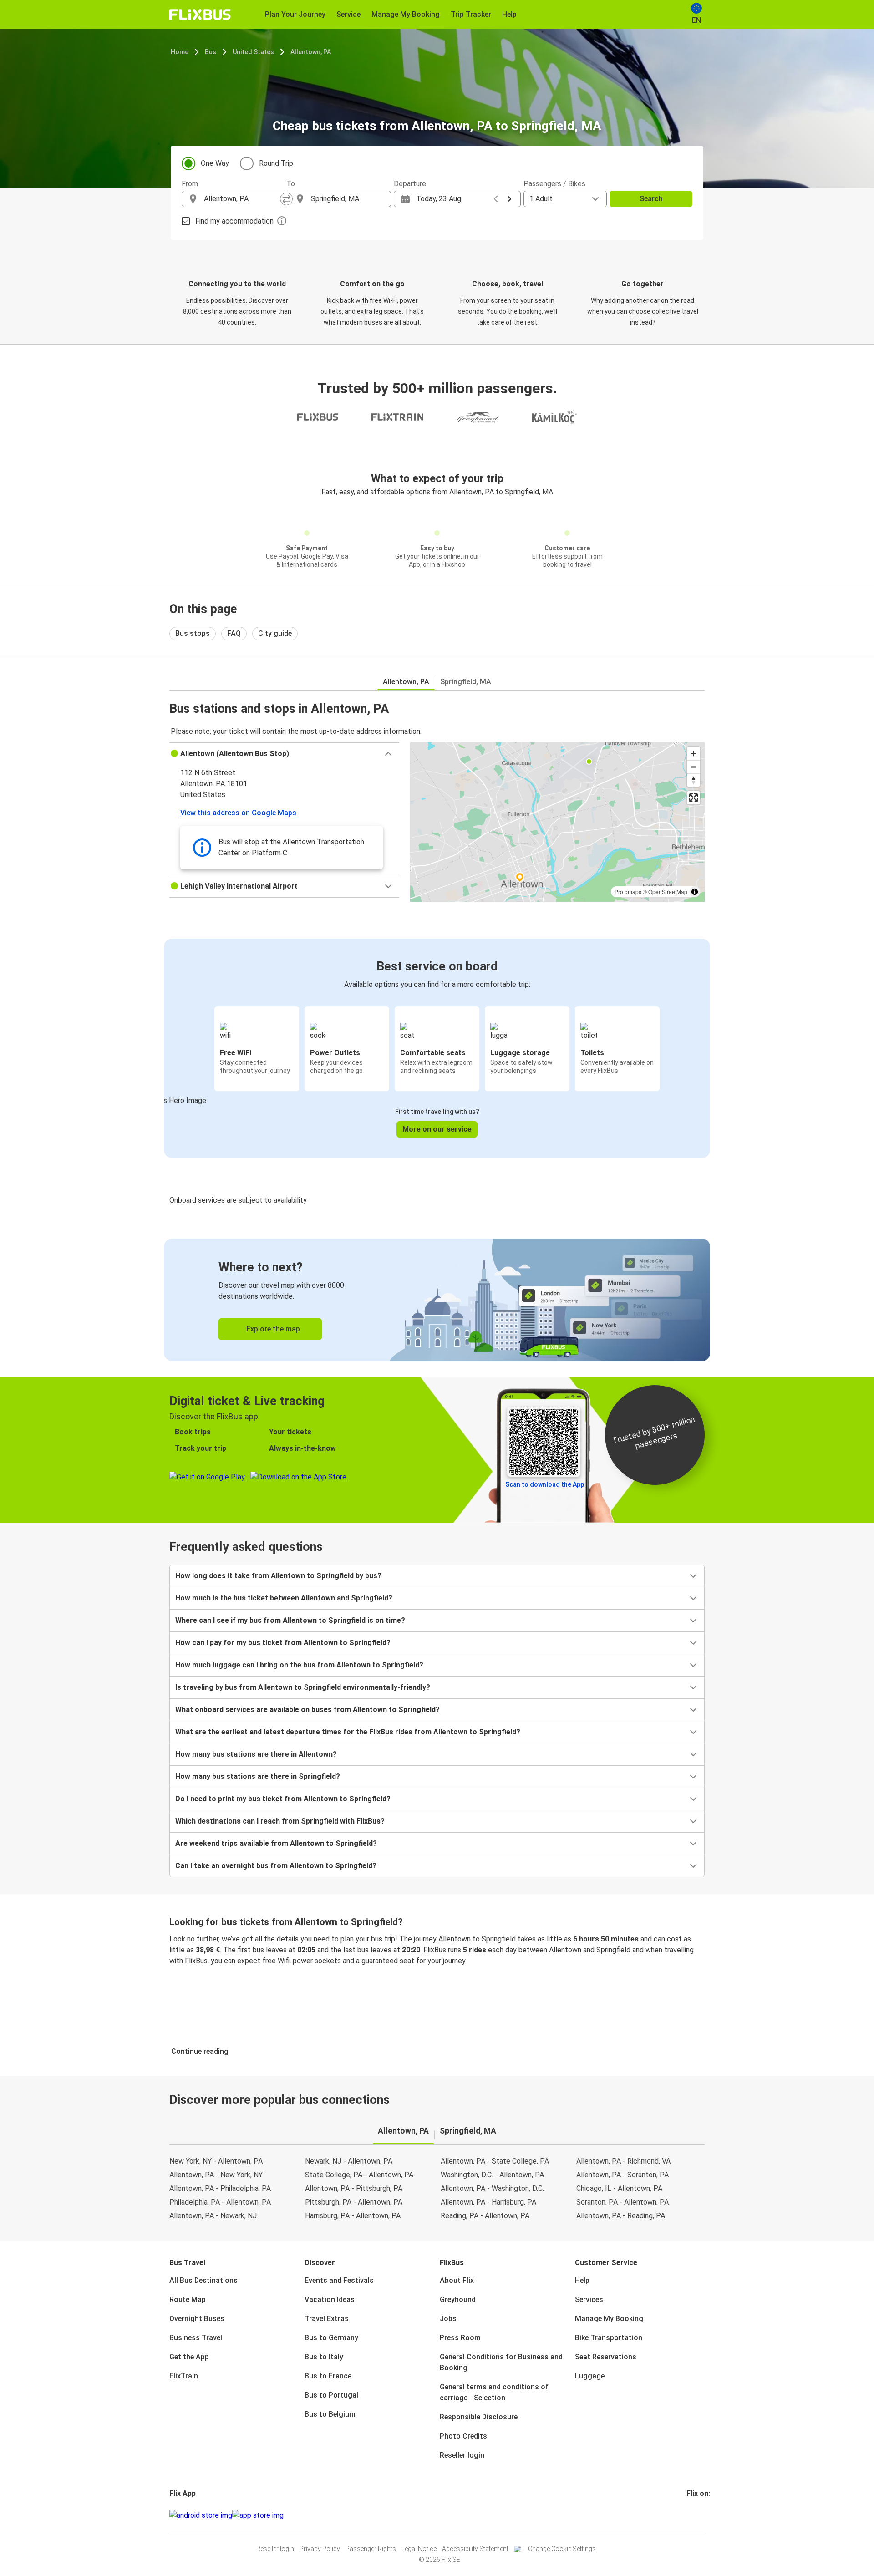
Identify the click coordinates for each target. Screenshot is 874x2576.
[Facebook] (688, 2515)
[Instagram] (691, 2515)
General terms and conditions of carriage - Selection (494, 2392)
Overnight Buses (197, 2319)
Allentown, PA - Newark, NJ (213, 2216)
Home (180, 52)
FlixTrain (184, 2376)
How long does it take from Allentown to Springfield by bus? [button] (278, 1576)
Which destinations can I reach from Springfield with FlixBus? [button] (280, 1821)
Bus (211, 52)
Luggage (590, 2376)
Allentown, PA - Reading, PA (621, 2216)
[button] (284, 754)
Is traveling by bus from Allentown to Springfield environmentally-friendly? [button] (303, 1687)
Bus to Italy (324, 2357)
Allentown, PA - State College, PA (495, 2161)
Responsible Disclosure (479, 2417)
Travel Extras (327, 2319)
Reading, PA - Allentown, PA (485, 2216)
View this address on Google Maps (238, 813)
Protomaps (628, 892)
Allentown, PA (311, 52)
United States (253, 52)
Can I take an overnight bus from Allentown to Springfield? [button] (276, 1866)
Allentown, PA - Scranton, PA (622, 2175)
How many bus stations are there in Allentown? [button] (256, 1754)
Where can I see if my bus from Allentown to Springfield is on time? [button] (290, 1620)
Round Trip (276, 163)
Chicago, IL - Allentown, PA (619, 2188)
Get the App (189, 2357)
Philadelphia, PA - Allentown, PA (220, 2202)
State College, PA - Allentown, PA (359, 2175)
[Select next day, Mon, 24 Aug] (509, 199)
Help (582, 2280)
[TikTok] (701, 2515)
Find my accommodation (234, 221)
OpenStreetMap (668, 892)
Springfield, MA (466, 682)
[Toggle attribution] (695, 892)
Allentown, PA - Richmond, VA (623, 2161)
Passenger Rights (371, 2549)
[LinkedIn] (696, 2515)
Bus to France (328, 2376)
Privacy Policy (320, 2549)
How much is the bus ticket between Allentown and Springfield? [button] (284, 1598)
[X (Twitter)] (699, 2515)
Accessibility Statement (475, 2549)
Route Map (188, 2299)
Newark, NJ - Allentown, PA (349, 2161)
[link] (437, 1300)
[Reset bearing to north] (694, 780)
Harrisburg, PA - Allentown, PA (353, 2216)
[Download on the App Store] (258, 2515)
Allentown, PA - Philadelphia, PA (220, 2188)
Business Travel (196, 2338)
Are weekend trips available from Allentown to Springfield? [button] (276, 1843)
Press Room (460, 2338)
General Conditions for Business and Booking (501, 2362)
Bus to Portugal (331, 2395)
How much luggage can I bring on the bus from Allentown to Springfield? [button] (299, 1665)
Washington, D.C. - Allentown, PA (492, 2175)
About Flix (457, 2280)
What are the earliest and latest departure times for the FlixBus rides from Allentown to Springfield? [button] (348, 1732)
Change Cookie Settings (562, 2549)
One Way (215, 163)
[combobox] (242, 199)
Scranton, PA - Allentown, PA (622, 2202)
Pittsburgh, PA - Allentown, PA (354, 2202)
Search (651, 199)
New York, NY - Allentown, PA (216, 2161)
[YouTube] (693, 2515)
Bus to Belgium (330, 2414)
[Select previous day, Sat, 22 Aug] (496, 199)
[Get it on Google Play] (201, 2515)
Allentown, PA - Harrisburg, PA (488, 2202)
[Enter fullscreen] (694, 798)
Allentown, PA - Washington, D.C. (492, 2188)
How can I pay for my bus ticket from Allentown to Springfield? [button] (283, 1643)
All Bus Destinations (203, 2280)
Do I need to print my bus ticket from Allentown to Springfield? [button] (283, 1799)
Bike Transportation (609, 2338)
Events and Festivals (339, 2280)
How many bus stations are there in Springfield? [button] (258, 1776)
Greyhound (458, 2299)
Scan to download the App (545, 1484)
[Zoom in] (694, 754)
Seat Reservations (606, 2357)
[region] (557, 822)
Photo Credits (463, 2436)
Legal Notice (419, 2549)
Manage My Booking (609, 2319)
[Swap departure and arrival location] (286, 199)
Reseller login (462, 2455)
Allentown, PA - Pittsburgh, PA (354, 2188)
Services (589, 2299)
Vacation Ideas (330, 2299)
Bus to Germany (331, 2338)
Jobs (448, 2319)
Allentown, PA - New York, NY (216, 2175)
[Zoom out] (694, 767)
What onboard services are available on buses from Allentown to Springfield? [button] (307, 1710)
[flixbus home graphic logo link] (200, 15)
